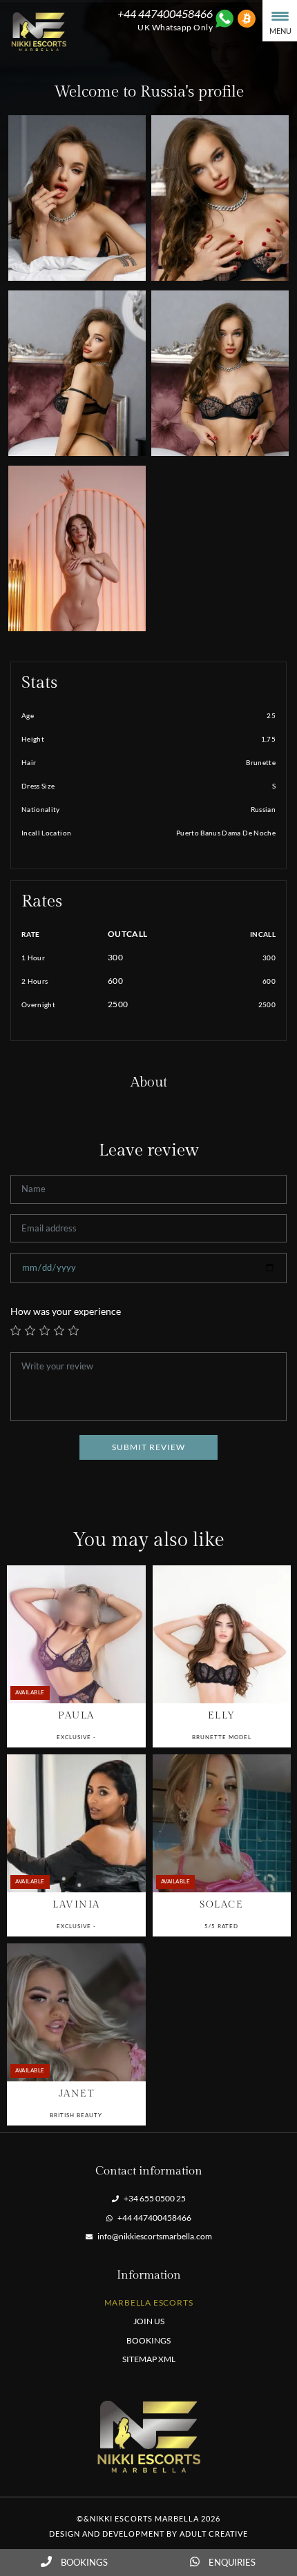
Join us (149, 2321)
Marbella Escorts (149, 2302)
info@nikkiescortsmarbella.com (155, 2236)
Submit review (148, 1447)
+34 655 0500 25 (154, 2198)
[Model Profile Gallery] (76, 1634)
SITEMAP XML (149, 2359)
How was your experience (66, 1311)
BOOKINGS (148, 2340)
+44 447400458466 (154, 2218)
